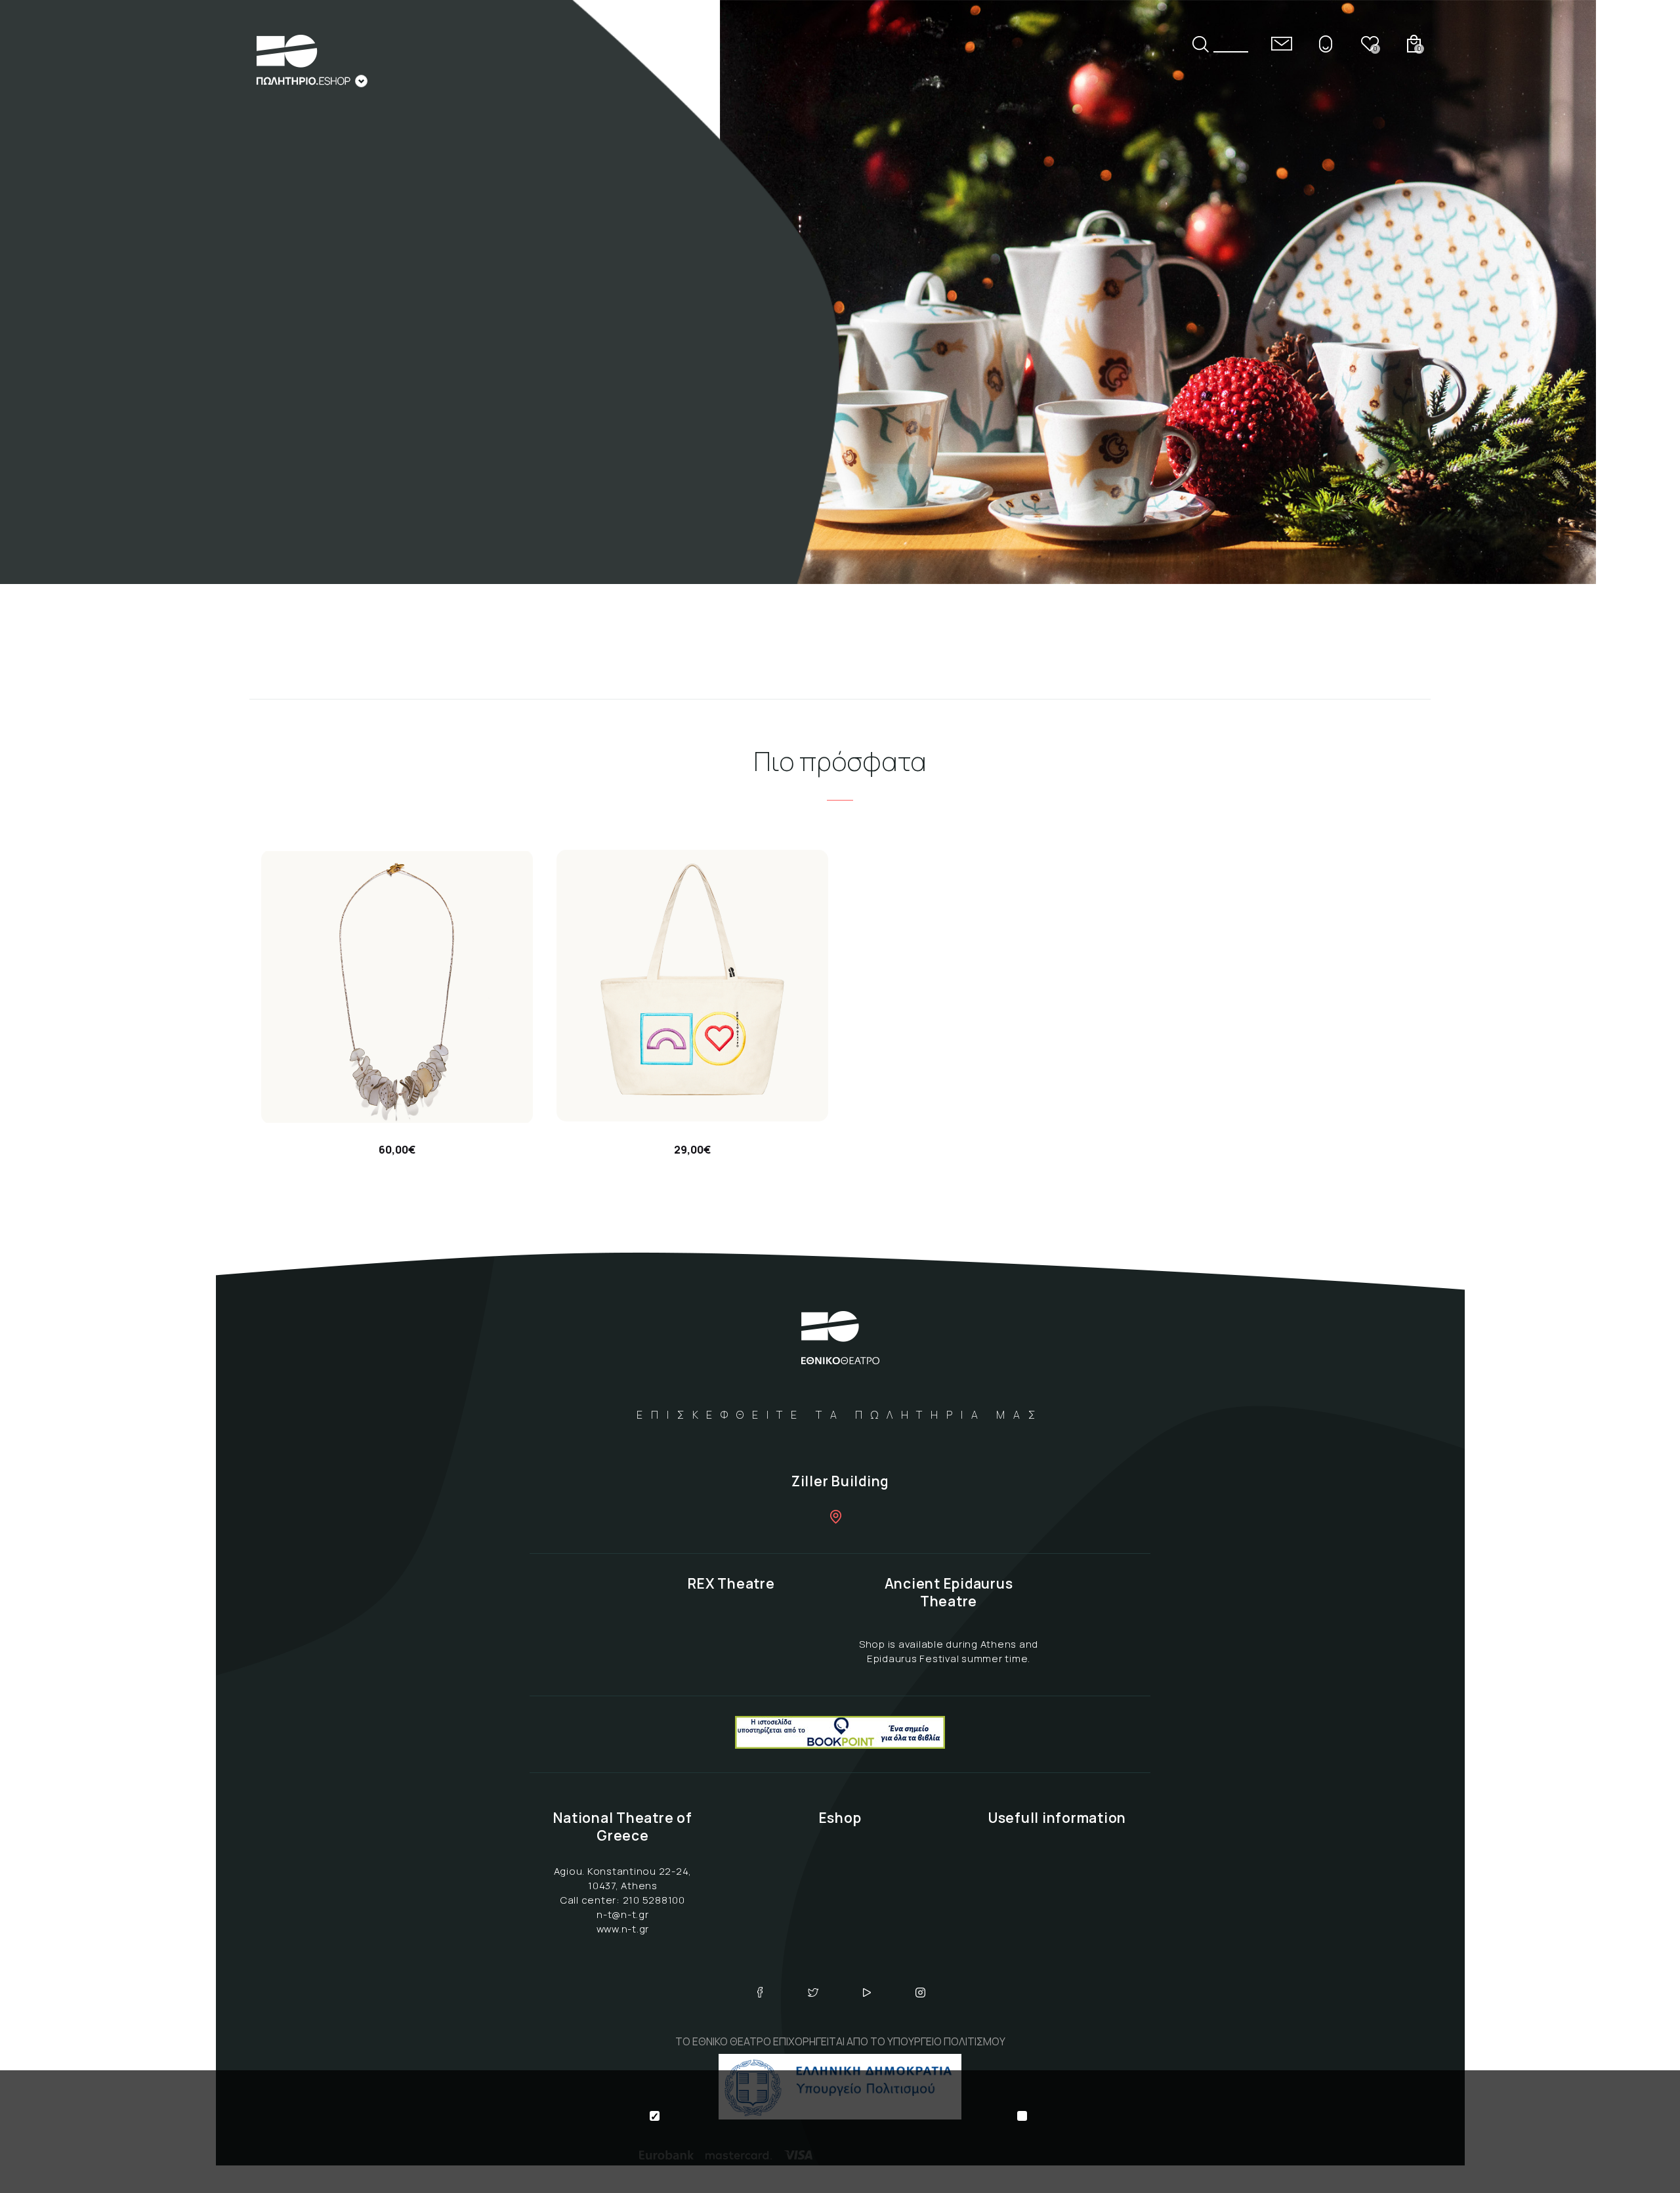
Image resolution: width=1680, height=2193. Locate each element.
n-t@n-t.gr (623, 1914)
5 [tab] (1645, 320)
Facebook (760, 1992)
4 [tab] (1645, 292)
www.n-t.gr (623, 1929)
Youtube (867, 1992)
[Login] (1326, 44)
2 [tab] (1645, 237)
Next (1645, 401)
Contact (1282, 44)
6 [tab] (1645, 347)
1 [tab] (1645, 209)
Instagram (921, 1992)
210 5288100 (654, 1900)
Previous (1645, 183)
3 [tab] (1645, 264)
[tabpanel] (840, 292)
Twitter (813, 1992)
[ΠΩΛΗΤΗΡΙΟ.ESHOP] (312, 61)
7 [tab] (1645, 375)
